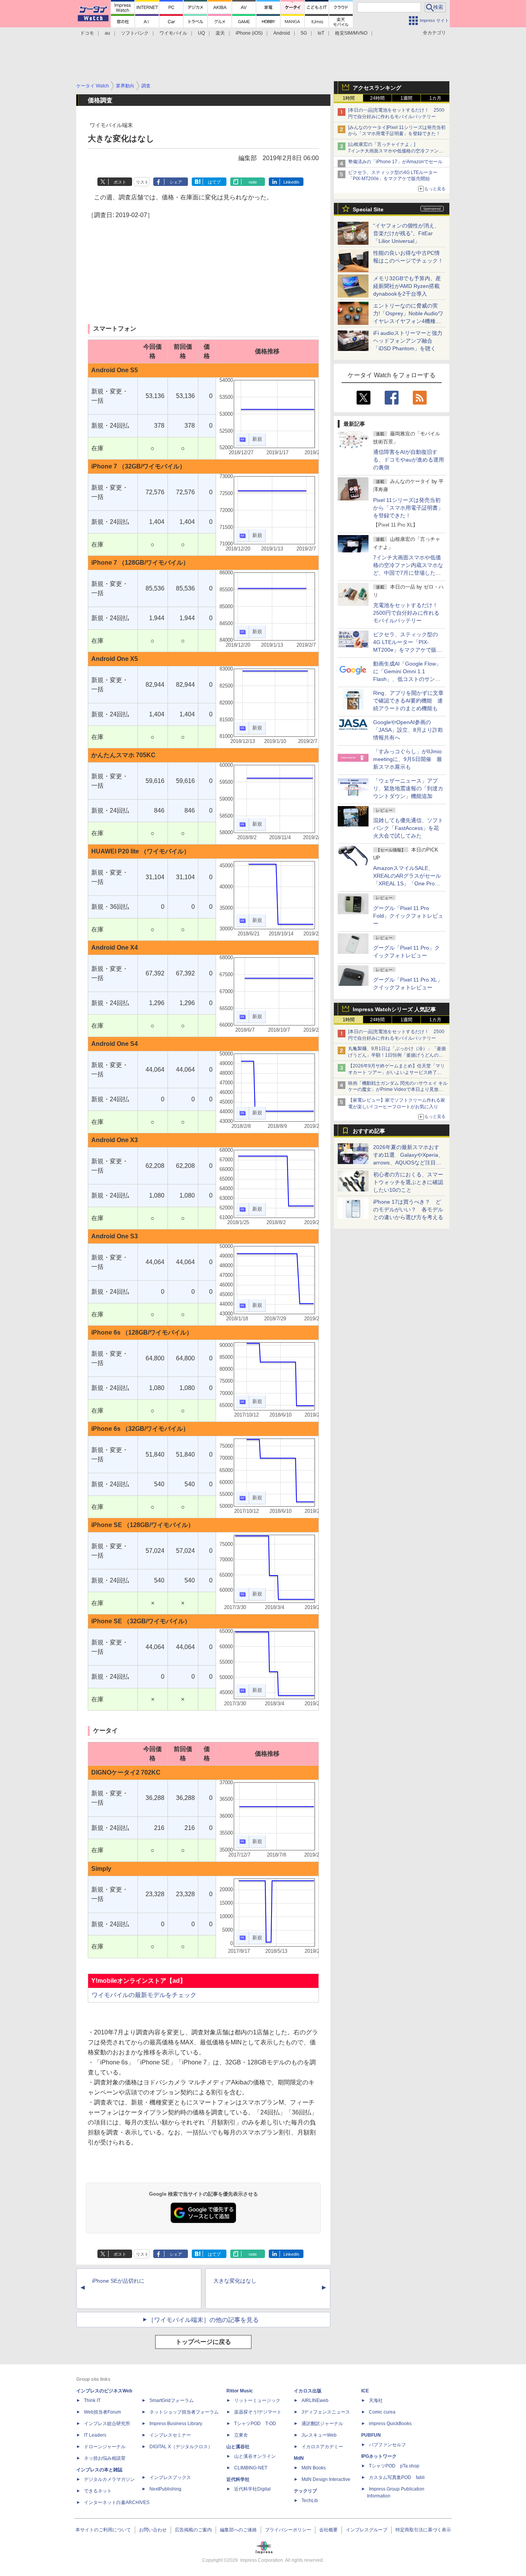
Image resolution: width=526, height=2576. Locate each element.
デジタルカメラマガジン (109, 2479)
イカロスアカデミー (322, 2447)
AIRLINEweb (315, 2400)
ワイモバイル (173, 33)
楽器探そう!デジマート (258, 2412)
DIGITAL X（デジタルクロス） (181, 2447)
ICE (365, 2391)
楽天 (220, 33)
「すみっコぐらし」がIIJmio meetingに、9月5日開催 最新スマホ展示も (408, 759)
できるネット (98, 2491)
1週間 (406, 98)
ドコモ (87, 33)
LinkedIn (291, 182)
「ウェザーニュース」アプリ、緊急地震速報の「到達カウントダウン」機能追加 (408, 788)
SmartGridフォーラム (172, 2400)
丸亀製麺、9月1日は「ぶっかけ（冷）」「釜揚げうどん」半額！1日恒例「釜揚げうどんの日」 (397, 1055)
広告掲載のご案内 (193, 2530)
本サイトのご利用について (103, 2530)
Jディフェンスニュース (326, 2412)
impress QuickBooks (390, 2424)
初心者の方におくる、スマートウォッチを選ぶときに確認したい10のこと (408, 1182)
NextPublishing (165, 2489)
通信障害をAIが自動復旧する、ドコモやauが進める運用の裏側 (409, 460)
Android (282, 33)
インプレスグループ (367, 2530)
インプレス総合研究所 (107, 2424)
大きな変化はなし (235, 2281)
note (253, 182)
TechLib (310, 2501)
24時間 (377, 98)
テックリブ (305, 2491)
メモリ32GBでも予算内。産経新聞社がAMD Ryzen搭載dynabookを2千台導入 (407, 286)
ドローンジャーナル (105, 2447)
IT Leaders (95, 2435)
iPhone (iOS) (249, 33)
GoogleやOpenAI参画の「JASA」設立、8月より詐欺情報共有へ (408, 730)
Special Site (368, 209)
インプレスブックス (170, 2477)
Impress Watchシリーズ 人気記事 (394, 1009)
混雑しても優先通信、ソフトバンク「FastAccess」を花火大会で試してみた (408, 828)
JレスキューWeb (319, 2435)
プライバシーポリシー (288, 2530)
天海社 (376, 2400)
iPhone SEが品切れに (118, 2281)
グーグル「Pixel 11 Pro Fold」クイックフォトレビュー (408, 916)
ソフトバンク (135, 33)
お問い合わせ (153, 2530)
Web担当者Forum (102, 2412)
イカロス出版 (308, 2391)
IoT (321, 33)
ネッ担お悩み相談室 (105, 2458)
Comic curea (382, 2412)
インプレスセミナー (170, 2435)
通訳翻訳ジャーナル (322, 2424)
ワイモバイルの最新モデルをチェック (144, 1995)
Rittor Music (240, 2391)
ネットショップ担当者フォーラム (184, 2412)
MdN (299, 2458)
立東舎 (241, 2435)
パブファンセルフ (387, 2445)
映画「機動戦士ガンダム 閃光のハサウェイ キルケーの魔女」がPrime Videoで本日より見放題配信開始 (398, 1090)
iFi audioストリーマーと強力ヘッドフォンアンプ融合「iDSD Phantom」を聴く (408, 341)
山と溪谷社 (238, 2447)
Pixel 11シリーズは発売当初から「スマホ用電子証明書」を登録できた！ (408, 508)
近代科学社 (238, 2479)
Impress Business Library (176, 2424)
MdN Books (314, 2468)
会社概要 (328, 2530)
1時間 (349, 98)
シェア (176, 182)
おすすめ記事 (369, 1131)
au (107, 33)
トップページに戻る (203, 2342)
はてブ (214, 182)
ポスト (120, 182)
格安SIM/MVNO (351, 33)
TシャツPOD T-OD (255, 2424)
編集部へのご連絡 (238, 2530)
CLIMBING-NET (251, 2468)
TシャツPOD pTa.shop (394, 2466)
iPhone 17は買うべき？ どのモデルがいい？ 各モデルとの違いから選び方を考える (408, 1209)
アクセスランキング (377, 88)
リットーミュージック (257, 2400)
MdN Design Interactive (326, 2479)
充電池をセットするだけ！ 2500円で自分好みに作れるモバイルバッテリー (408, 613)
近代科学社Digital (252, 2489)
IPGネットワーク (379, 2456)
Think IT (92, 2400)
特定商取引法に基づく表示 (423, 2530)
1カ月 (435, 98)
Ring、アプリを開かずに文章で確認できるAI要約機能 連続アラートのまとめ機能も (408, 701)
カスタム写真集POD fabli (397, 2477)
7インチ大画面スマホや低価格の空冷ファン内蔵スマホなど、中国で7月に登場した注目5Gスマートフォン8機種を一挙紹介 (408, 573)
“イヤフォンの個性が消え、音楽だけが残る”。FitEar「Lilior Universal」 (406, 233)
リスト (142, 182)
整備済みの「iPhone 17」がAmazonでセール (395, 162)
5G (304, 33)
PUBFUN (371, 2435)
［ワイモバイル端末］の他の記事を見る (203, 2320)
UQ (201, 33)
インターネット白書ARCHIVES (117, 2502)
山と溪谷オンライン (255, 2456)
